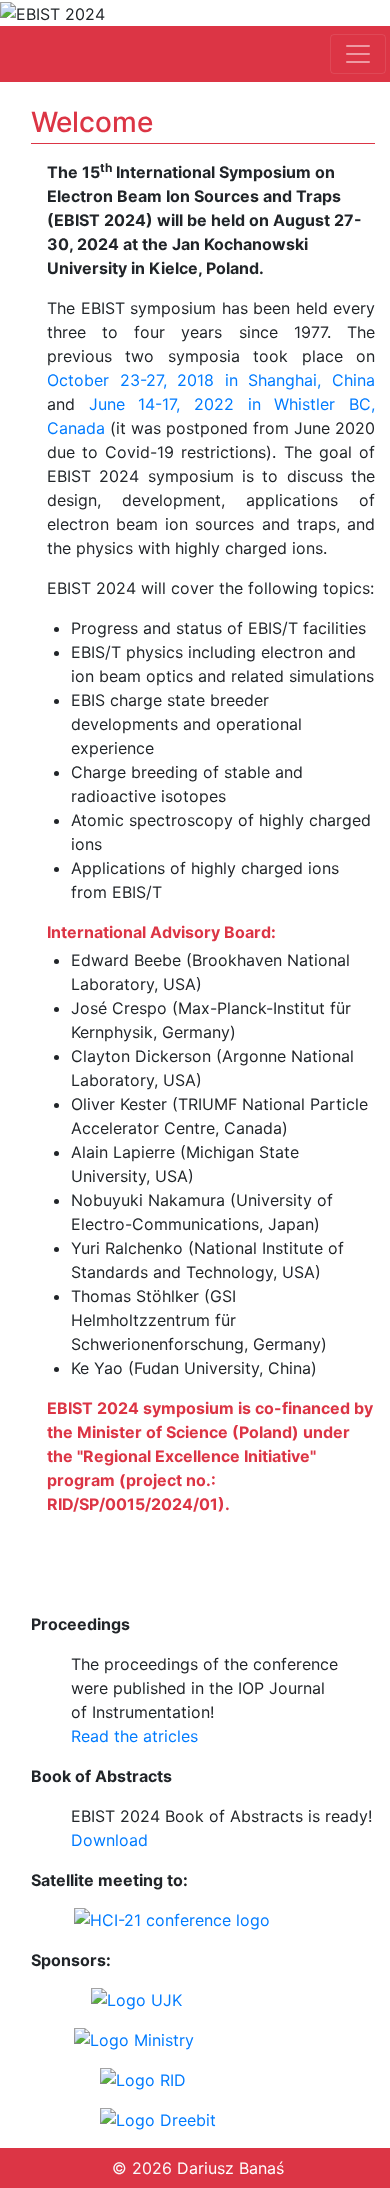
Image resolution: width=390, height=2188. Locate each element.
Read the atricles (134, 1736)
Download (109, 1840)
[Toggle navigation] (358, 54)
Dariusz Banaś (230, 2168)
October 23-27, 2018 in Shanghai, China (211, 380)
